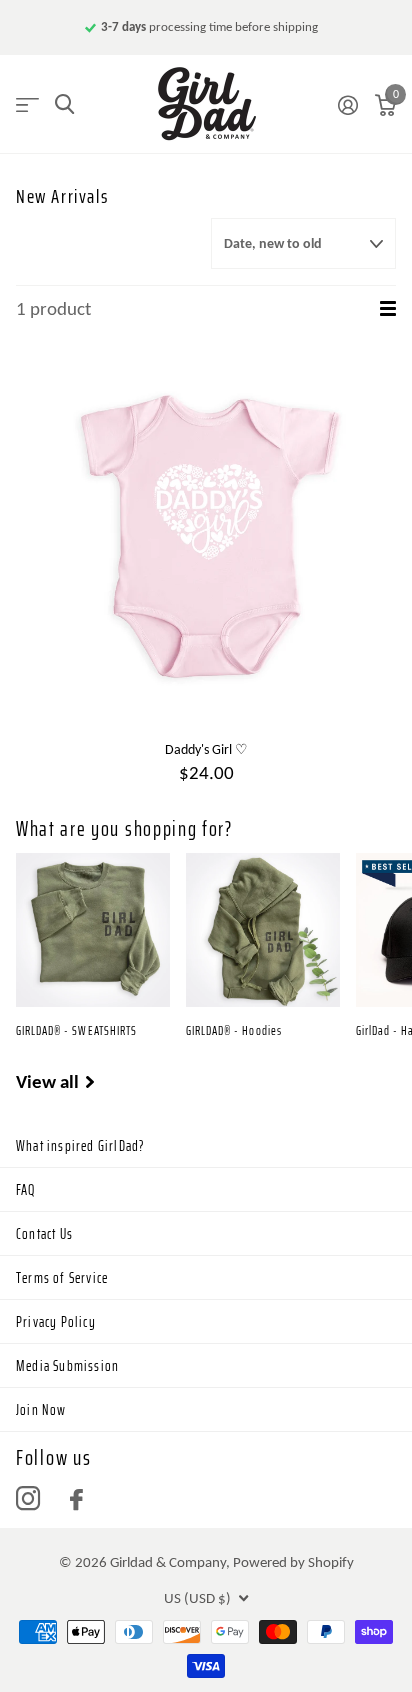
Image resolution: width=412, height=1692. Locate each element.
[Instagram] (28, 1499)
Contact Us (44, 1234)
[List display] (388, 309)
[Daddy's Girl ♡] (206, 537)
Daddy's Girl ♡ (206, 749)
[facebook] (76, 1499)
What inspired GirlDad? (80, 1146)
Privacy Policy (56, 1322)
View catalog (27, 104)
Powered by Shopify (293, 1562)
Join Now (41, 1410)
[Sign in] (347, 105)
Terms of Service (62, 1278)
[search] (64, 104)
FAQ (26, 1190)
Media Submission (67, 1366)
